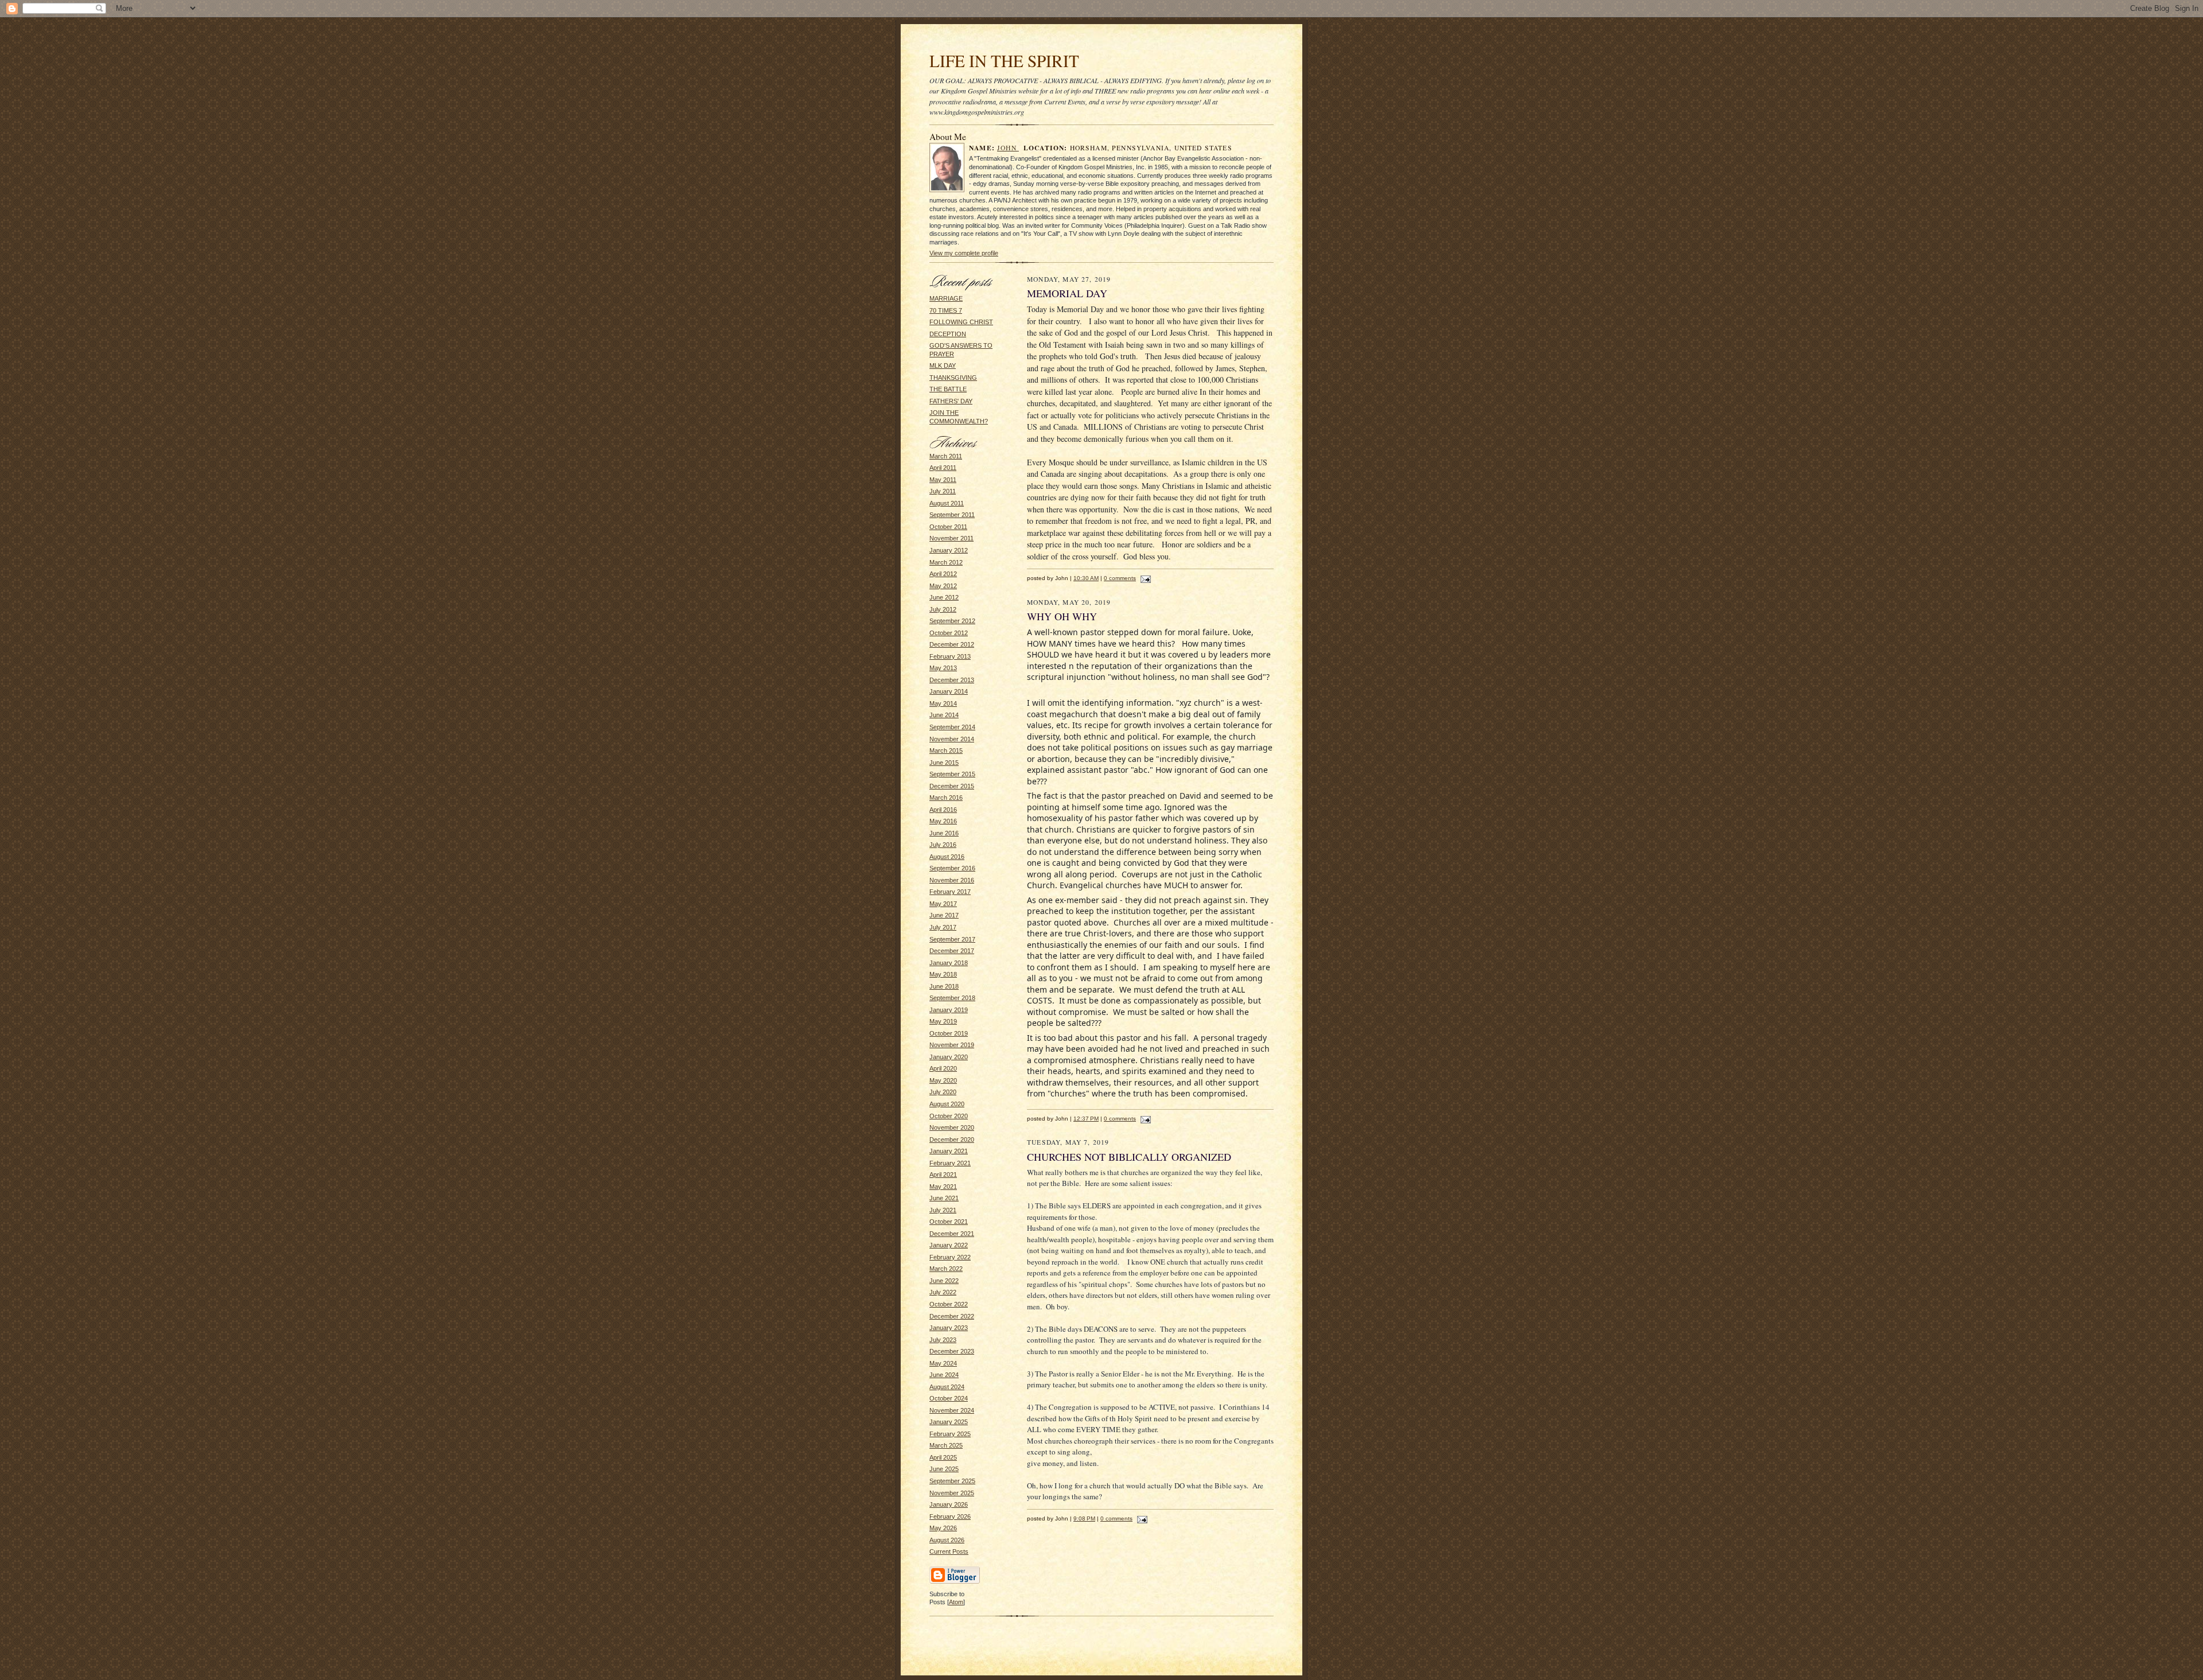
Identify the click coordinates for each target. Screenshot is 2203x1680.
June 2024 (944, 1375)
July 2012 (943, 609)
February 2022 (950, 1257)
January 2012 (949, 550)
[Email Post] (1144, 578)
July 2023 (943, 1340)
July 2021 (943, 1210)
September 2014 (952, 727)
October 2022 (949, 1304)
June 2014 (944, 715)
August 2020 (947, 1104)
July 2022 (943, 1292)
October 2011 (948, 527)
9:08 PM (1084, 1518)
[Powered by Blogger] (955, 1582)
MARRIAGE (946, 298)
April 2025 (943, 1457)
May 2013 (943, 668)
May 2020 (943, 1080)
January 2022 (949, 1245)
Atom (956, 1602)
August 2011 (947, 503)
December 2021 (952, 1234)
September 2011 (952, 515)
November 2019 (952, 1045)
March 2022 (946, 1269)
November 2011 (951, 538)
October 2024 (949, 1398)
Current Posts (949, 1551)
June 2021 (944, 1198)
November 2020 (952, 1127)
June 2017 (944, 915)
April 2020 (943, 1068)
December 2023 (952, 1351)
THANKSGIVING (953, 378)
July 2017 (943, 927)
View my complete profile (964, 253)
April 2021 (943, 1175)
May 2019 (943, 1021)
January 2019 (949, 1010)
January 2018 (949, 963)
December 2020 (952, 1140)
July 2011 (943, 491)
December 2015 (952, 786)
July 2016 (943, 845)
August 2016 (947, 857)
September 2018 (952, 998)
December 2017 (952, 951)
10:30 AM (1086, 578)
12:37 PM (1086, 1119)
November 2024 (952, 1410)
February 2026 (950, 1516)
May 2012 (943, 586)
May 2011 (943, 480)
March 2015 (946, 750)
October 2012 (949, 633)
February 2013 (950, 656)
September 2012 (952, 621)
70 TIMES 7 (946, 310)
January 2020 (949, 1057)
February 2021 (950, 1163)
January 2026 (949, 1504)
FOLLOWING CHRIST (961, 322)
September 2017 (952, 939)
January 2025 (949, 1422)
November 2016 (952, 880)
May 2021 (943, 1187)
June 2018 (944, 986)
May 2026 (943, 1528)
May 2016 (943, 821)
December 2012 (952, 644)
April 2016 (943, 810)
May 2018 (943, 974)
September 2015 (952, 774)
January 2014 (949, 691)
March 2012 (946, 562)
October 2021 (949, 1222)
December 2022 (952, 1316)
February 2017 (950, 892)
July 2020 (943, 1092)
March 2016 (946, 798)
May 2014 (943, 703)
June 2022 (944, 1281)
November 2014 (952, 739)
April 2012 (943, 574)
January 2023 (949, 1328)
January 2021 (949, 1151)
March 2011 (946, 456)
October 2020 (949, 1116)
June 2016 (944, 833)
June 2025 (944, 1469)
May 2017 (943, 904)
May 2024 (943, 1363)
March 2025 (946, 1445)
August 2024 (947, 1387)
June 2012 (944, 597)
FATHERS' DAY (951, 401)
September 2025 (952, 1481)
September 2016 (952, 868)
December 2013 (952, 680)
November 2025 (952, 1493)
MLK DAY (943, 365)
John (1008, 148)
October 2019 (949, 1033)
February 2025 (950, 1434)
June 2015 (944, 763)
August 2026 (947, 1540)
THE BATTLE (948, 389)
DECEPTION (948, 334)
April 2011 (943, 468)
